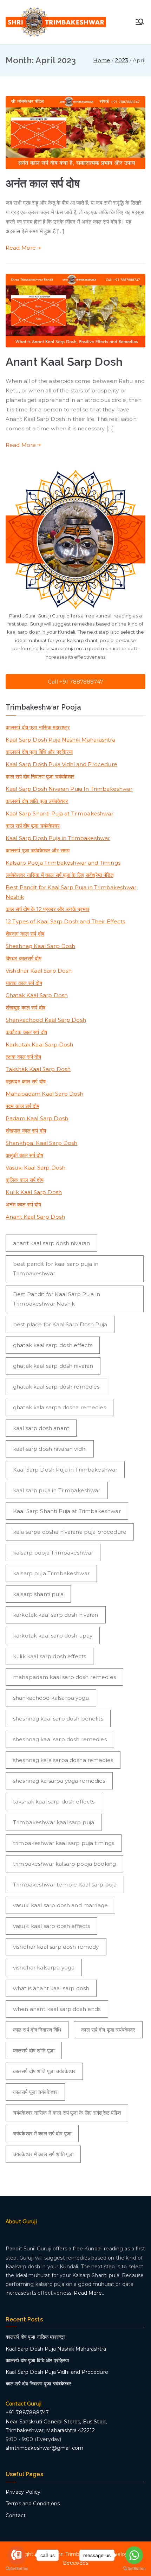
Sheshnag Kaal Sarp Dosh (40, 946)
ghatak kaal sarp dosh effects (53, 1345)
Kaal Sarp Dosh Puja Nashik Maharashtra (60, 740)
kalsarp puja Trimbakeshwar (51, 1573)
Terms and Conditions (33, 2504)
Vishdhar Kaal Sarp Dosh (39, 971)
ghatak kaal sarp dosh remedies (56, 1387)
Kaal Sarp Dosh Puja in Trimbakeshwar (58, 838)
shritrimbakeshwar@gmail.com (44, 2448)
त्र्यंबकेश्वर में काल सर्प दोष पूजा (42, 2133)
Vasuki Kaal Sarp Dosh (35, 1168)
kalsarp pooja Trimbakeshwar (53, 1553)
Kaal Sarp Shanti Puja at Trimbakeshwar (60, 813)
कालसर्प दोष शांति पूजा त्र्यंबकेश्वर (37, 801)
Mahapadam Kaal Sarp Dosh (45, 1094)
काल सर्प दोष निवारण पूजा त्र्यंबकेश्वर (40, 777)
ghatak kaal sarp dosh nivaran (53, 1366)
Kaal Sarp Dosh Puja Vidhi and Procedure (61, 764)
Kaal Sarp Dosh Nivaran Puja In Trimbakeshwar (69, 789)
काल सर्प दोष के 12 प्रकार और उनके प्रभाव (48, 909)
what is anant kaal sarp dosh (51, 1988)
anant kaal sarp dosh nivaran (51, 1243)
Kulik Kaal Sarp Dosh (34, 1192)
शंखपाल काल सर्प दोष (26, 1131)
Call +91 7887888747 (75, 682)
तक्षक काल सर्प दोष (23, 1057)
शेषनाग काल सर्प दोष (25, 934)
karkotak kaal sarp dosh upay (53, 1636)
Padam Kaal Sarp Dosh (37, 1118)
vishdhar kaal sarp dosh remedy (56, 1947)
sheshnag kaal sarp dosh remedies (60, 1739)
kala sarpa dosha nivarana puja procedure (70, 1532)
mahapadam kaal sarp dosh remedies (64, 1677)
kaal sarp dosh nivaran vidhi (50, 1449)
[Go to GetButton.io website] (134, 2569)
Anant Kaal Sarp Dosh (64, 362)
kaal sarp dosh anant (41, 1428)
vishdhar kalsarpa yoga (44, 1968)
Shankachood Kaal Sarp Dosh (46, 1020)
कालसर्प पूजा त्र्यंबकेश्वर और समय (38, 850)
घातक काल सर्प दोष (24, 983)
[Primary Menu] (140, 22)
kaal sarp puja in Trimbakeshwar (57, 1490)
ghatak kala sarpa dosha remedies (60, 1407)
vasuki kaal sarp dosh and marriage (60, 1905)
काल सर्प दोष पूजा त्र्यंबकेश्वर (33, 826)
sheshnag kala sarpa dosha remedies (63, 1760)
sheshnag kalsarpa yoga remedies (59, 1781)
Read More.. (89, 2293)
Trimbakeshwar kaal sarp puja (54, 1822)
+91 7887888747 (27, 2412)
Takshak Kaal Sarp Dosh (38, 1069)
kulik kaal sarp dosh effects (50, 1656)
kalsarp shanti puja (38, 1594)
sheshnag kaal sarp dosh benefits (58, 1719)
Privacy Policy (23, 2492)
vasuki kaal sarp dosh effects (51, 1926)
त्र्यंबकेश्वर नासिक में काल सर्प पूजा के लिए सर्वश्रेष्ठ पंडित (60, 875)
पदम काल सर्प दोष (22, 1106)
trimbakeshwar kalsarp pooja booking (64, 1864)
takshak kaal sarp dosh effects (54, 1802)
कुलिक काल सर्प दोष (25, 1180)
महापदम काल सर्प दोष (26, 1081)
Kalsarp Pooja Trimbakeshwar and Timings (63, 863)
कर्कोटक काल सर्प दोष (26, 1032)
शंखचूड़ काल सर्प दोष (25, 1008)
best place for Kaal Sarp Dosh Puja (60, 1324)
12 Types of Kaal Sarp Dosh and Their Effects (65, 921)
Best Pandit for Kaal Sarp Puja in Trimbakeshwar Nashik (71, 892)
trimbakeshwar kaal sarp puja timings (64, 1843)
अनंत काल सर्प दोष (43, 184)
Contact (16, 2516)
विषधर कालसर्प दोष (24, 958)
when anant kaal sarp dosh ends (57, 2009)
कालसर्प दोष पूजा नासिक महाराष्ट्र (38, 727)
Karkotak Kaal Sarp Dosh (39, 1045)
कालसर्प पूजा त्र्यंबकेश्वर (35, 2092)
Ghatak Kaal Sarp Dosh (37, 995)
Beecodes (75, 2563)
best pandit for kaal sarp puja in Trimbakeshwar (56, 1269)
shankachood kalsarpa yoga (51, 1698)
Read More (21, 248)
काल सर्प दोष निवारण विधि (37, 2030)
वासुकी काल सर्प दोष (24, 1155)
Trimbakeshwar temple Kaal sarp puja (65, 1885)
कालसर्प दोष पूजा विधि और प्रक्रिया (39, 752)
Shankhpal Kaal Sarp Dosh (42, 1143)
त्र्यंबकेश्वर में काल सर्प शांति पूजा (43, 2154)
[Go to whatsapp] (134, 2555)
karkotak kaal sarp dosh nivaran (56, 1615)
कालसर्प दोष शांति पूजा (34, 2050)
